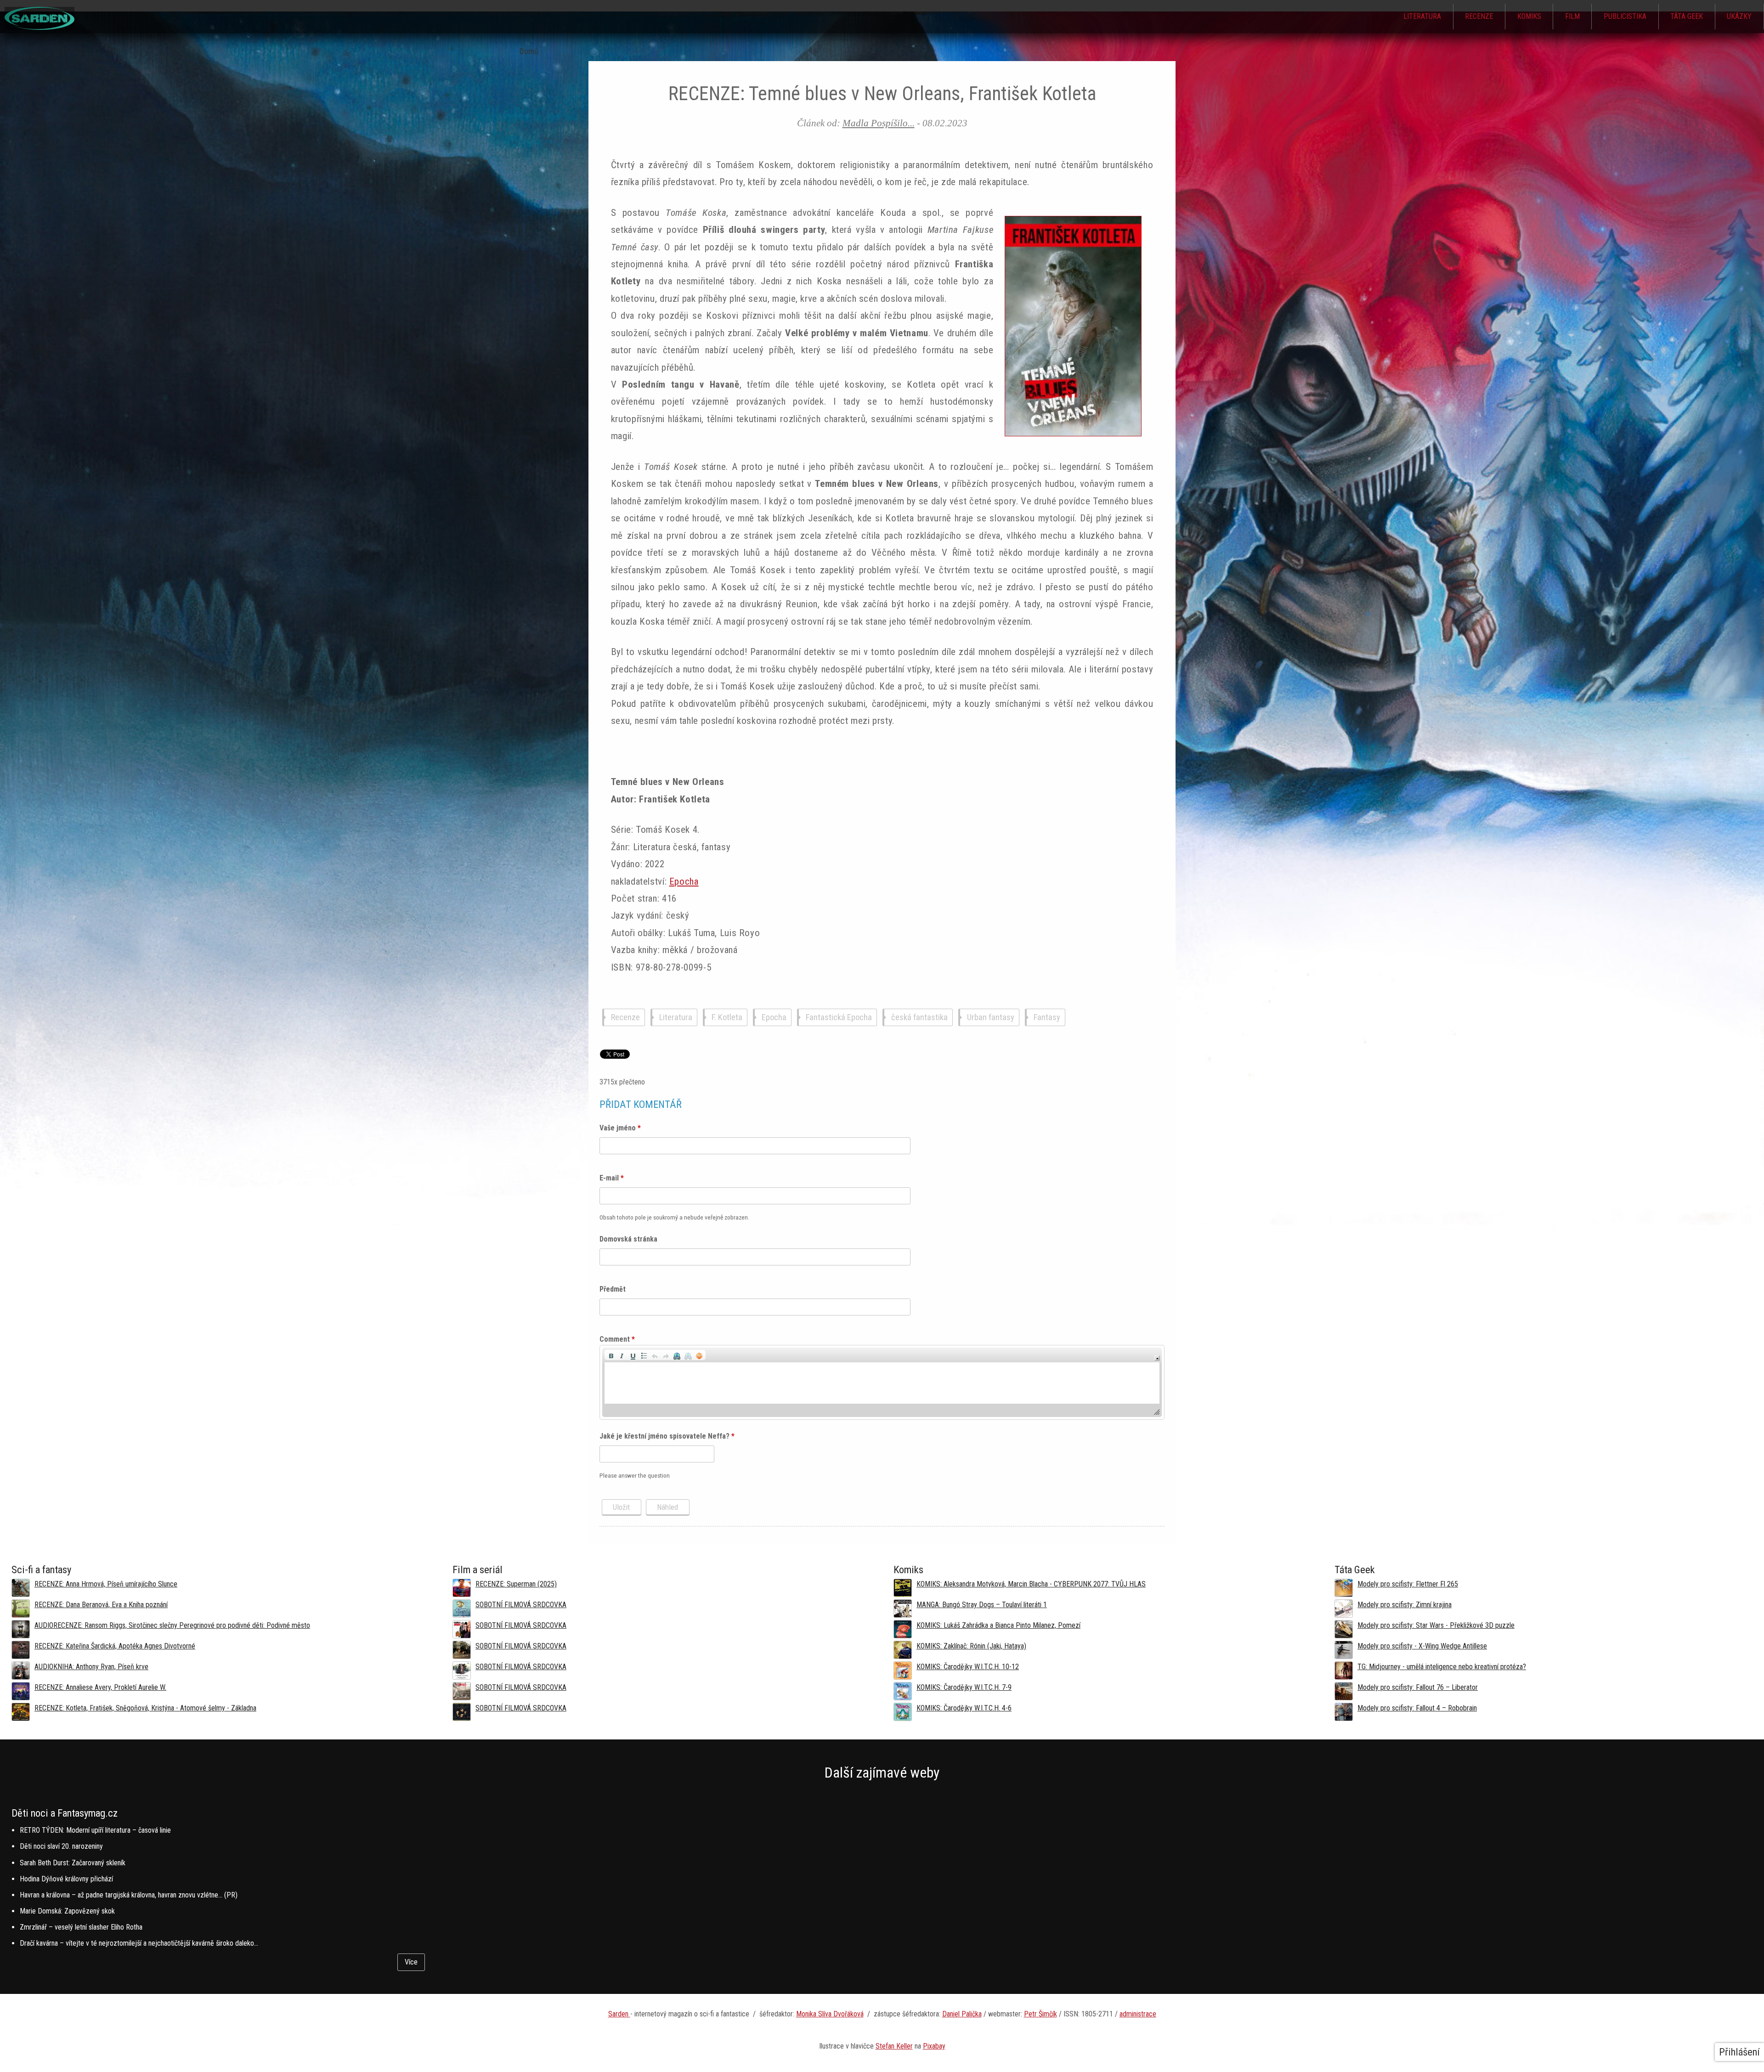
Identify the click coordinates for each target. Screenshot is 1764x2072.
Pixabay (934, 2046)
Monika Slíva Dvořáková (830, 2014)
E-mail (612, 1178)
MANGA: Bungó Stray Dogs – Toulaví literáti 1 (982, 1605)
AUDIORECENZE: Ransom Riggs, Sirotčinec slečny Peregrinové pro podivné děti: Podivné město (172, 1625)
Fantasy (1047, 1018)
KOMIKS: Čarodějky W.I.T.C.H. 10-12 (968, 1667)
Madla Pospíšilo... (879, 123)
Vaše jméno (620, 1128)
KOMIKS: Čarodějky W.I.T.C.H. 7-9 (964, 1687)
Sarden (619, 2014)
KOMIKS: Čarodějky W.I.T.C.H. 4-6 (964, 1708)
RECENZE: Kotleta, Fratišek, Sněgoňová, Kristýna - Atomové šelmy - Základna (145, 1708)
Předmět (613, 1289)
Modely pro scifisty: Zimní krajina (1405, 1605)
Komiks (1529, 16)
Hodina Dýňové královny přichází (66, 1879)
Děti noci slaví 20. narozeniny (61, 1846)
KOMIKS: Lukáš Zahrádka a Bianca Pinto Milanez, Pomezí (998, 1625)
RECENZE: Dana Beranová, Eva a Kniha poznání (101, 1605)
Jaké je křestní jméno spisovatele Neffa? (667, 1436)
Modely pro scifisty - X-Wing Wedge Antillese (1422, 1646)
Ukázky (1739, 16)
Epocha (684, 881)
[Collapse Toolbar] (1157, 1358)
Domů (529, 51)
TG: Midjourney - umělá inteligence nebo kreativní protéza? (1442, 1667)
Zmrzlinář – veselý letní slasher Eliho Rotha (81, 1927)
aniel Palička (964, 2014)
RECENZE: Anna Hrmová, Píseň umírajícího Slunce (106, 1584)
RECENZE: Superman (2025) (516, 1584)
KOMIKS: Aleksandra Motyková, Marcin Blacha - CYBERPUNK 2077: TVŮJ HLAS (1031, 1584)
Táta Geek (1687, 16)
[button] (611, 1355)
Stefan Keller (894, 2046)
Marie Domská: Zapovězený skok (67, 1911)
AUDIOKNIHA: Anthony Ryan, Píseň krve (91, 1667)
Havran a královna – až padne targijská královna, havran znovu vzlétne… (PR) (129, 1895)
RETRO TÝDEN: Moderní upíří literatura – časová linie (95, 1830)
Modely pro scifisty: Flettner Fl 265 (1408, 1584)
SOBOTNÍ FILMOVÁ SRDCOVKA (521, 1605)
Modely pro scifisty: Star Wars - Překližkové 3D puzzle (1436, 1625)
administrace (1138, 2014)
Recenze (1479, 16)
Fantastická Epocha (839, 1018)
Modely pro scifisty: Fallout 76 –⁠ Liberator (1418, 1687)
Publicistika (1625, 16)
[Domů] (40, 27)
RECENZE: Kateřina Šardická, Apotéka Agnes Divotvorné (115, 1646)
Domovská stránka (628, 1239)
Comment (617, 1339)
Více (411, 1962)
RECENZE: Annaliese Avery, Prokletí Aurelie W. (100, 1687)
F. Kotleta (727, 1018)
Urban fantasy (991, 1018)
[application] (882, 1382)
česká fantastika (919, 1018)
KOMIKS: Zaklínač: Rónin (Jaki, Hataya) (971, 1646)
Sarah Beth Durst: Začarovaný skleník (73, 1863)
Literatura (1422, 16)
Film (1572, 16)
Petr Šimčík (1040, 2014)
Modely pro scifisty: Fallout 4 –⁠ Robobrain (1417, 1708)
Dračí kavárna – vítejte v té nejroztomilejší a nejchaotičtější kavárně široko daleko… (139, 1943)
